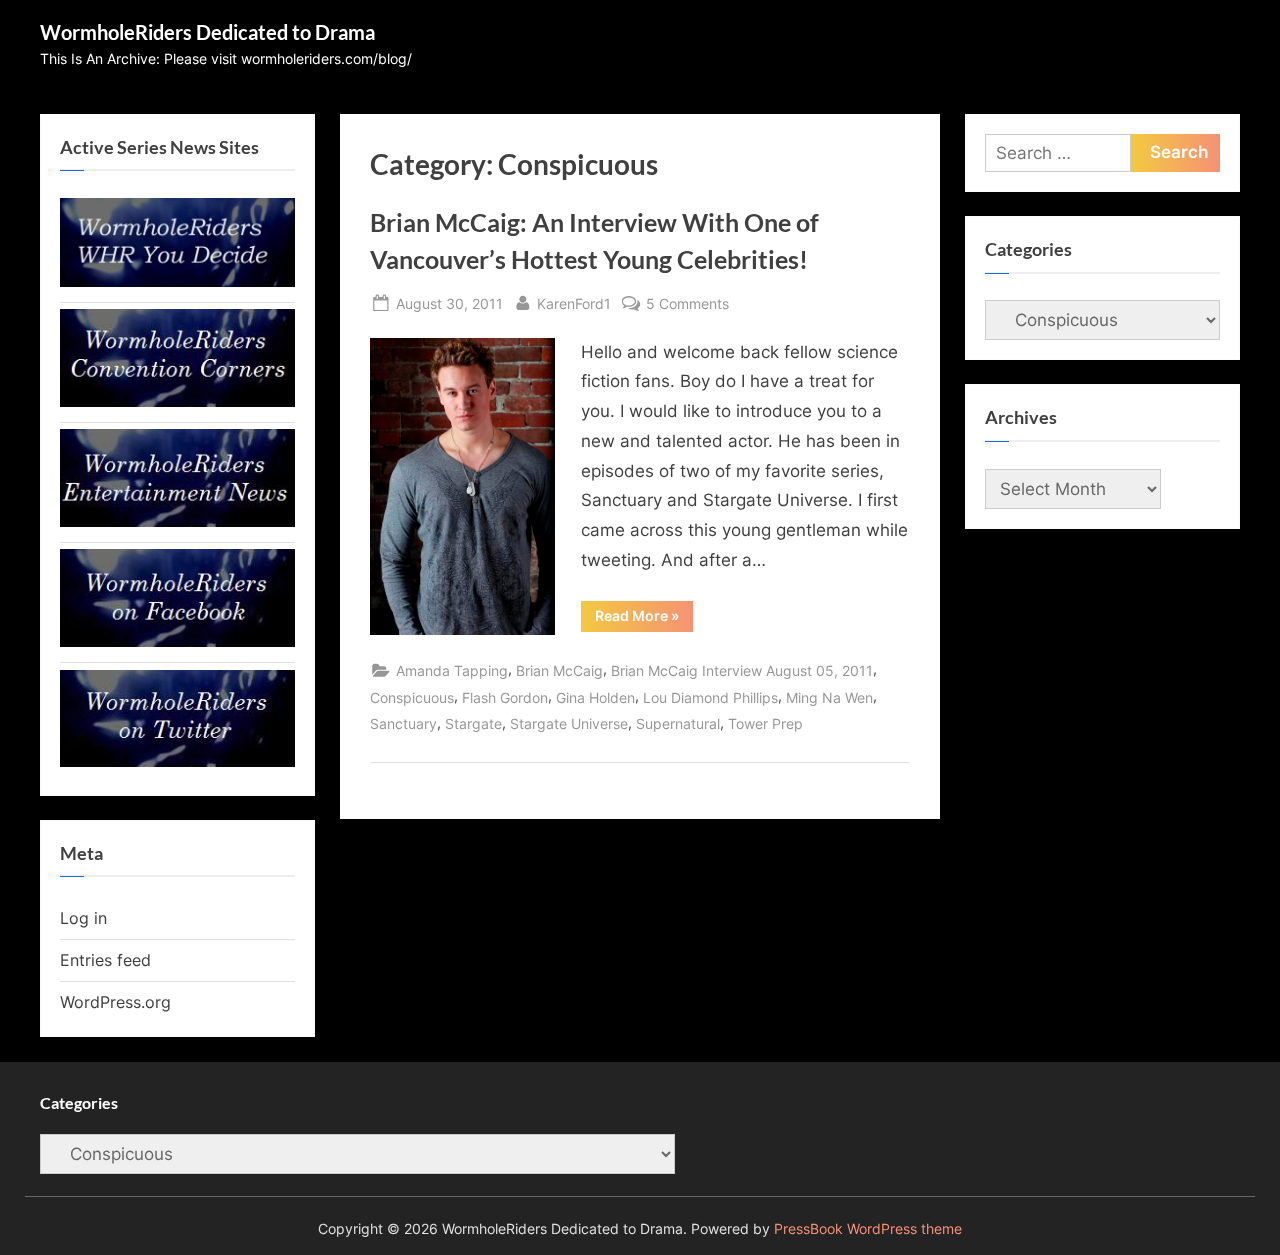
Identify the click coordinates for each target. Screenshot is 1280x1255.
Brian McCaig (559, 670)
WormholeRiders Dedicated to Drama (207, 32)
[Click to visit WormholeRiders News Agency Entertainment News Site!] (177, 521)
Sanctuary (403, 723)
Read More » (644, 619)
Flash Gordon (505, 697)
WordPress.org (115, 1002)
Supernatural (678, 723)
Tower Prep (765, 723)
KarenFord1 (574, 303)
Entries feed (105, 960)
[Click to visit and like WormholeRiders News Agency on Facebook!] (177, 641)
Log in (83, 918)
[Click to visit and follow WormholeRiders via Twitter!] (177, 761)
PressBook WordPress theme (868, 1229)
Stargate (473, 723)
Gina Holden (595, 697)
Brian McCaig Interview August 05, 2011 (742, 670)
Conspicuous (412, 697)
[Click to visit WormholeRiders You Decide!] (177, 281)
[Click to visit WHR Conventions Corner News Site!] (177, 401)
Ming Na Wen (829, 697)
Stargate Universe (569, 723)
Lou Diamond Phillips (710, 697)
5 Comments (687, 305)
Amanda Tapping (452, 670)
